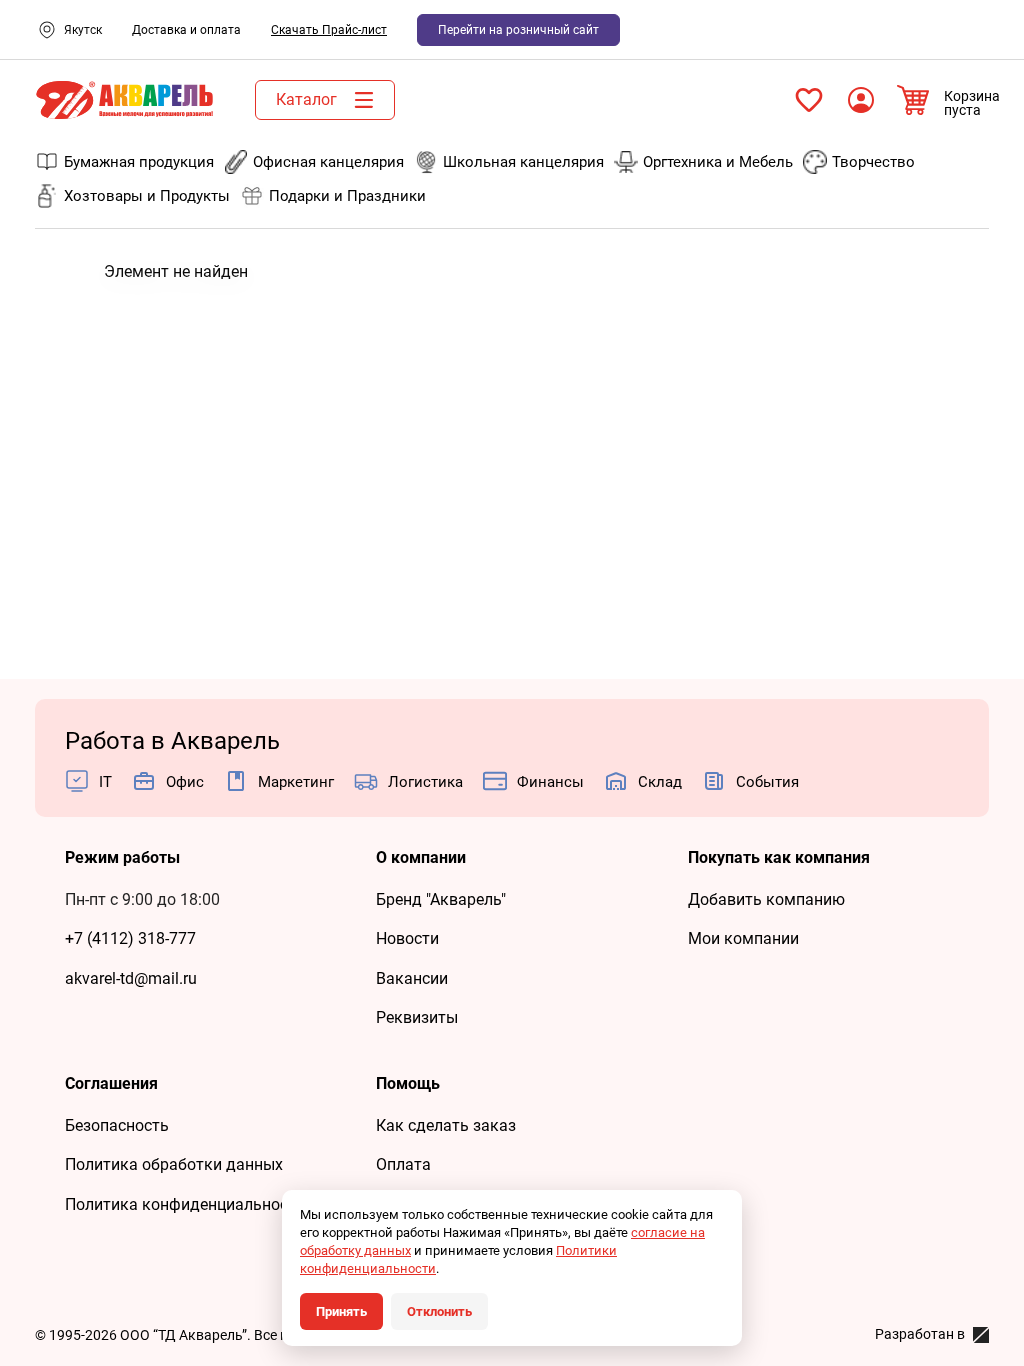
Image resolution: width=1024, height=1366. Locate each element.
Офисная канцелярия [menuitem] (328, 162)
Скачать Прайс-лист (329, 30)
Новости (407, 938)
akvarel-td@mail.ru (131, 978)
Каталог (306, 99)
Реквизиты (417, 1017)
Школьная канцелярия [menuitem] (523, 162)
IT (105, 782)
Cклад (660, 782)
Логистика (425, 782)
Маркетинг (296, 782)
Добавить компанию (766, 899)
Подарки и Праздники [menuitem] (347, 196)
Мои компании (743, 938)
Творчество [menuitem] (873, 162)
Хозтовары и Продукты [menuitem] (147, 196)
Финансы (550, 782)
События (767, 782)
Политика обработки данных (174, 1164)
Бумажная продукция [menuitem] (139, 162)
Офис (185, 782)
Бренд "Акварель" (441, 899)
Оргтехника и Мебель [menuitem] (718, 162)
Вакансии (412, 978)
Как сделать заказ (446, 1125)
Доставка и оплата (186, 30)
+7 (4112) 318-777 (130, 938)
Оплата (403, 1164)
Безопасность (117, 1125)
